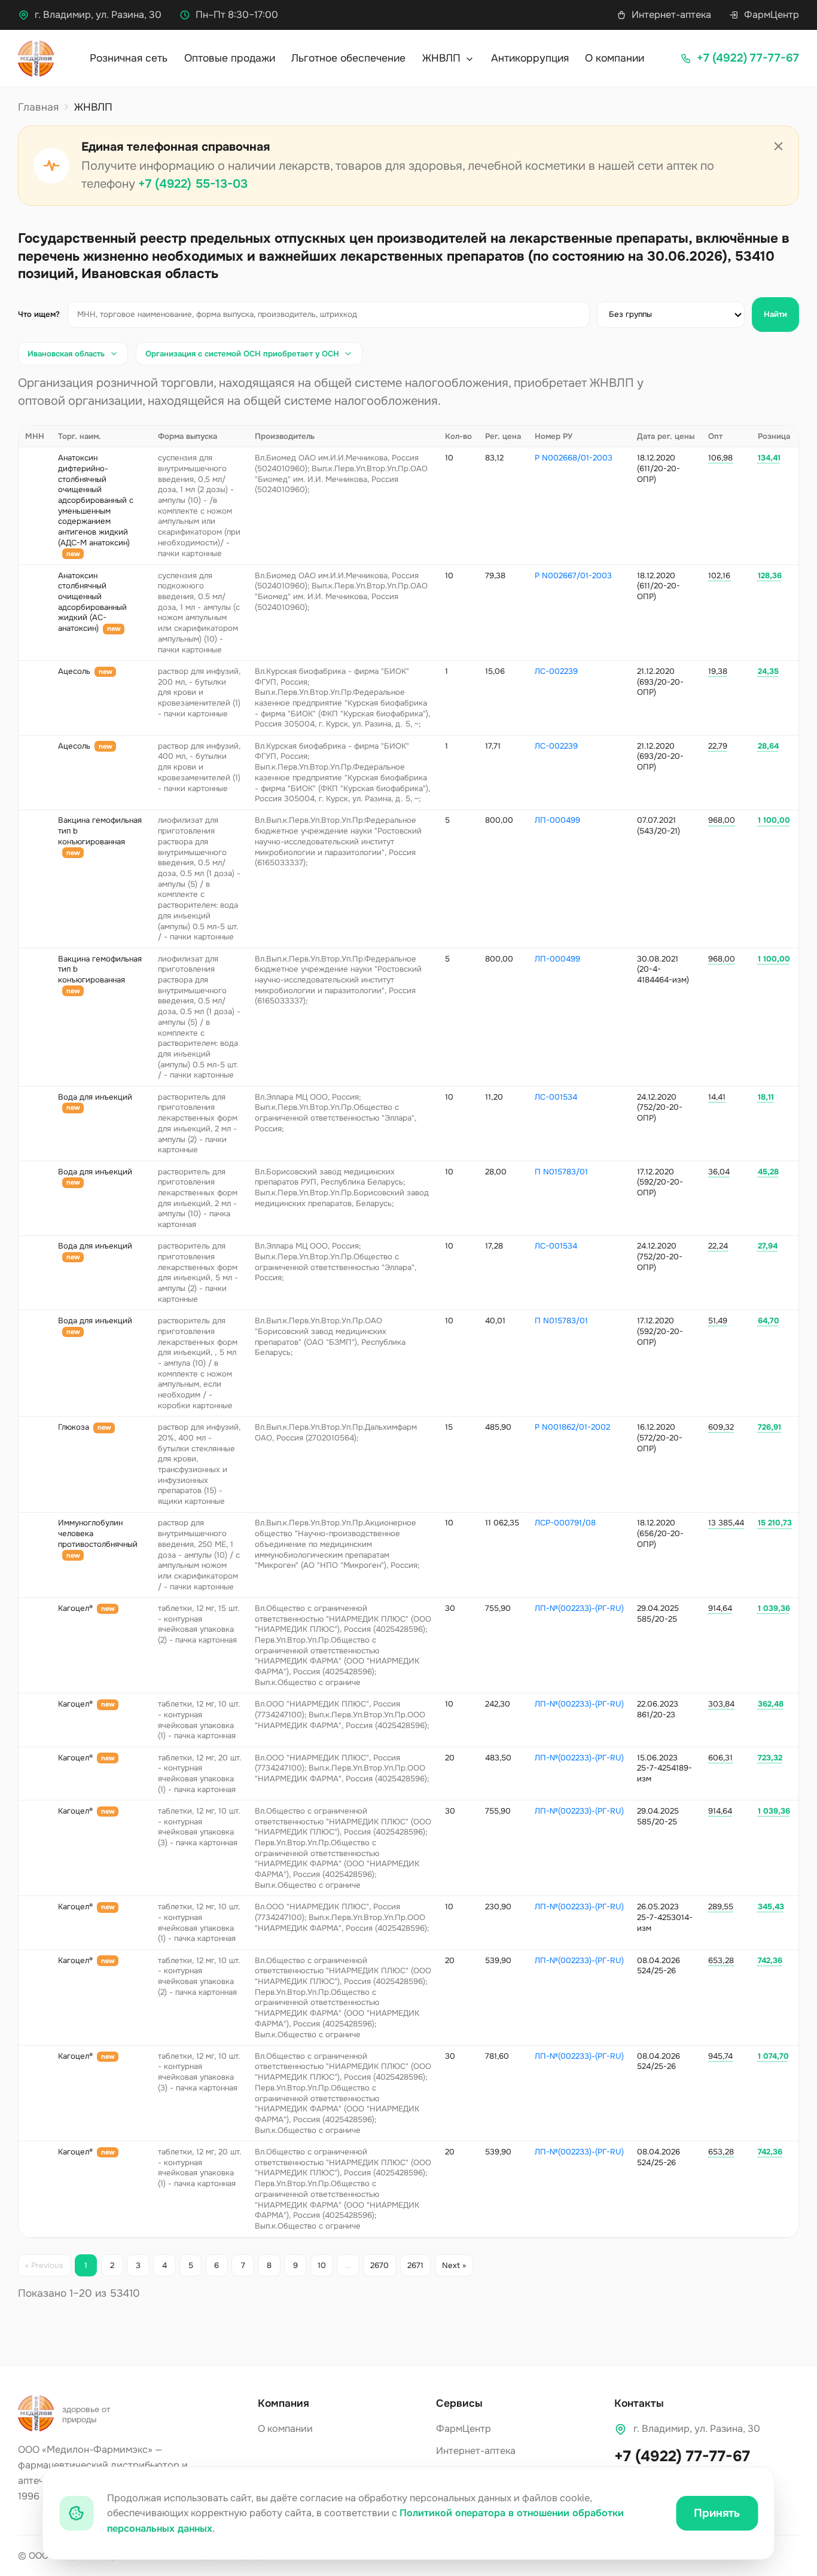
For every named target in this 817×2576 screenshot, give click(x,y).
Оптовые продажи (230, 58)
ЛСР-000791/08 (565, 1523)
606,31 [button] (720, 1758)
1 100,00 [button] (774, 820)
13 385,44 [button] (726, 1523)
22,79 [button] (718, 746)
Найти (775, 314)
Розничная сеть (129, 58)
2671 (415, 2265)
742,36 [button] (770, 1960)
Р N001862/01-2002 (572, 1427)
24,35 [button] (768, 671)
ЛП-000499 (557, 820)
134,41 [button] (769, 458)
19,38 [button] (718, 671)
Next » (454, 2265)
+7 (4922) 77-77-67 (682, 2456)
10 (322, 2265)
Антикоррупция (530, 58)
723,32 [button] (770, 1758)
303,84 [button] (721, 1704)
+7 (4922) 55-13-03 (193, 184)
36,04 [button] (719, 1172)
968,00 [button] (722, 820)
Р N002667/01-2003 (573, 576)
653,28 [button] (721, 1960)
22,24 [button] (718, 1246)
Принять (717, 2513)
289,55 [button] (721, 1907)
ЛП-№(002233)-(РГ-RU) (579, 1608)
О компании (615, 58)
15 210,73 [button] (775, 1523)
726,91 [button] (769, 1427)
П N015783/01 (561, 1172)
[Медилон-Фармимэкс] (36, 59)
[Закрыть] (779, 146)
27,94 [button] (768, 1246)
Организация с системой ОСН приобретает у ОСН (242, 354)
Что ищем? (39, 314)
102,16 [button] (719, 576)
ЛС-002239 (556, 671)
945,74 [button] (720, 2056)
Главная (38, 107)
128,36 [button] (770, 576)
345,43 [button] (771, 1907)
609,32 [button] (721, 1427)
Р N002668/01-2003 (574, 458)
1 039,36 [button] (774, 1608)
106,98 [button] (720, 458)
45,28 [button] (768, 1172)
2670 (379, 2265)
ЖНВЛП (443, 58)
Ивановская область (66, 354)
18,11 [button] (766, 1097)
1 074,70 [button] (773, 2056)
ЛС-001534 (556, 1097)
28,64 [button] (768, 746)
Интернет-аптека (671, 15)
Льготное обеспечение (348, 58)
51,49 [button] (718, 1321)
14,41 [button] (717, 1097)
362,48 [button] (771, 1704)
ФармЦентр (772, 15)
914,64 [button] (720, 1608)
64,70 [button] (769, 1321)
